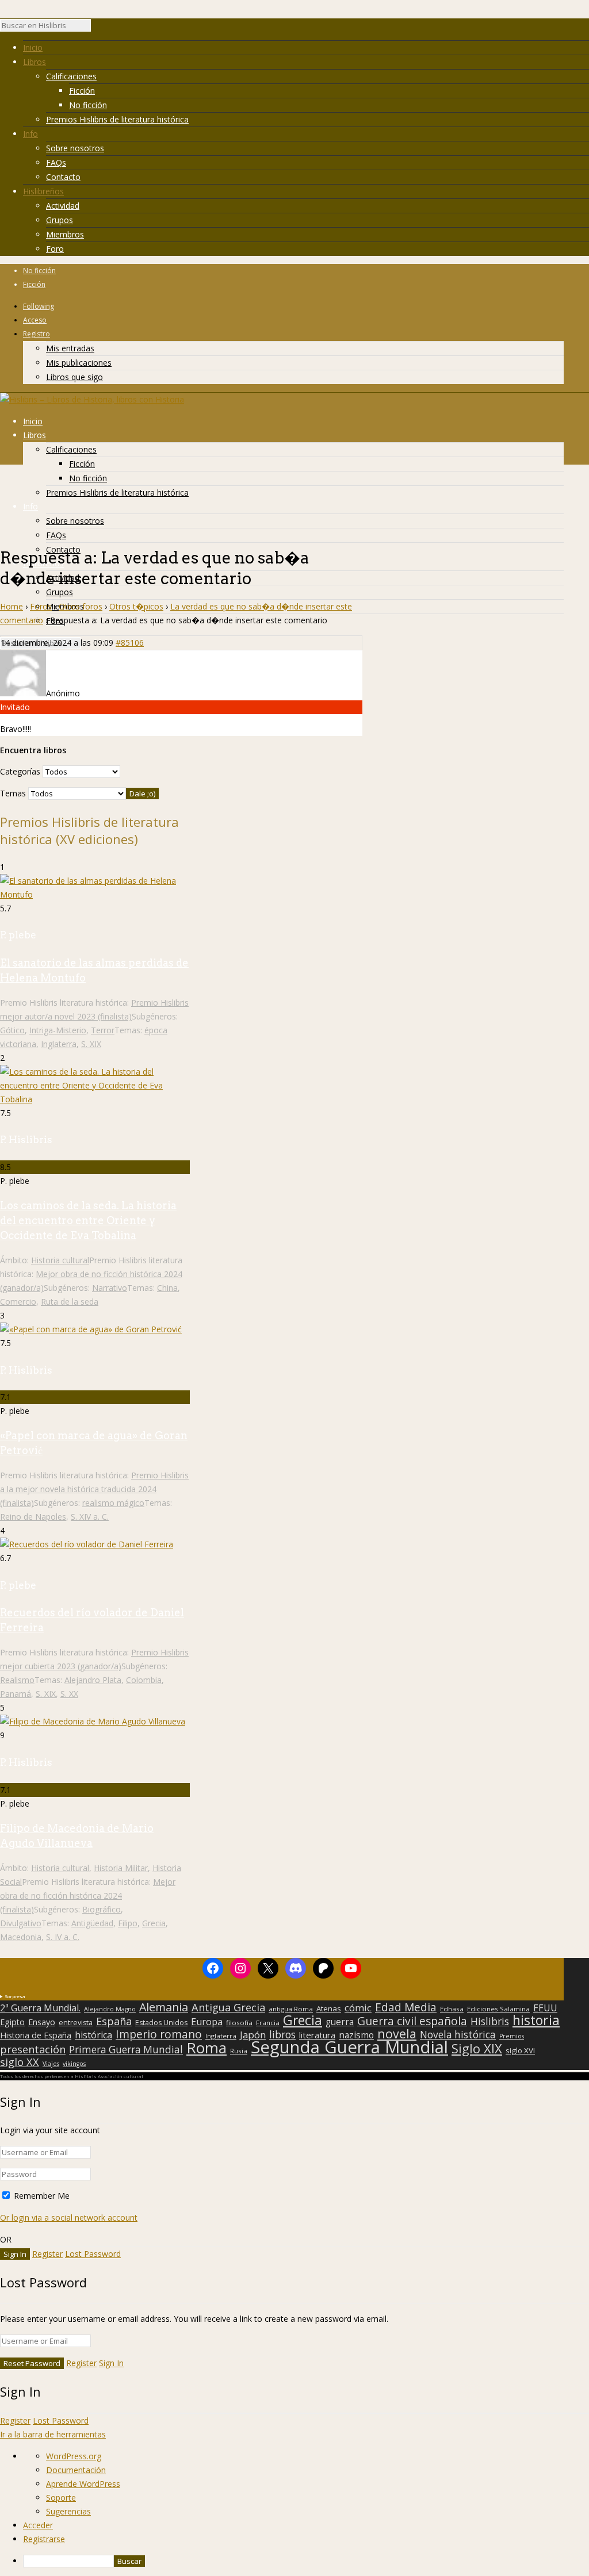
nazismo (356, 2035)
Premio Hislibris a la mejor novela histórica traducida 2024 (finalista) (94, 1489)
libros (282, 2034)
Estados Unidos (161, 2023)
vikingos (74, 2064)
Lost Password (93, 2254)
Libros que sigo (74, 377)
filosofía (239, 2023)
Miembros (65, 234)
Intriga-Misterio (58, 1030)
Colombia (144, 1680)
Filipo (128, 1923)
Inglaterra (59, 1044)
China (167, 1288)
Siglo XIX (477, 2048)
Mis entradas (70, 348)
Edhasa (452, 2009)
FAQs (56, 162)
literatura (317, 2035)
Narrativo (110, 1288)
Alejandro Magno (110, 2009)
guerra (340, 2022)
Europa (207, 2022)
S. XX (69, 1694)
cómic (358, 2008)
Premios (512, 2036)
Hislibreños (43, 191)
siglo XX (20, 2062)
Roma (206, 2048)
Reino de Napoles (33, 1517)
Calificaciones (71, 76)
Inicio (33, 47)
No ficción (88, 105)
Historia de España (36, 2035)
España (114, 2021)
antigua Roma (291, 2009)
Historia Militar (121, 1868)
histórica (93, 2035)
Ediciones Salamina (498, 2009)
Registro (37, 334)
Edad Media (406, 2007)
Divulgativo (21, 1923)
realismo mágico (113, 1503)
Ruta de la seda (70, 1302)
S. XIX (91, 1044)
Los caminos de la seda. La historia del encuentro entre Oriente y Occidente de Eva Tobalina (88, 1220)
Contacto (63, 177)
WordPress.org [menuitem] (74, 2456)
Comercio (18, 1302)
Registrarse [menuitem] (44, 2539)
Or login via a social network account (69, 2217)
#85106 (130, 643)
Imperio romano (159, 2034)
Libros (35, 62)
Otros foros (81, 606)
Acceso (35, 320)
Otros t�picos (136, 606)
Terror (103, 1030)
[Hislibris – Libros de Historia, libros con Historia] (92, 399)
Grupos (60, 220)
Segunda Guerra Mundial (349, 2047)
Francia (268, 2023)
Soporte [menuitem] (61, 2498)
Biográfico (102, 1909)
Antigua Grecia (228, 2007)
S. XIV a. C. (90, 1517)
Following (39, 306)
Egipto (12, 2022)
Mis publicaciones (79, 363)
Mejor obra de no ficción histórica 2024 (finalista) (88, 1895)
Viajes (51, 2064)
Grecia (154, 1923)
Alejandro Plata (93, 1680)
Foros (41, 606)
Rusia (239, 2051)
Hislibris (490, 2021)
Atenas (329, 2008)
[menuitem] (306, 2561)
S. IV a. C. (63, 1937)
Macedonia (21, 1937)
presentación (33, 2049)
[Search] (97, 28)
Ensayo (42, 2022)
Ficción (82, 91)
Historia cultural (60, 1260)
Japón (253, 2035)
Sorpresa (15, 1996)
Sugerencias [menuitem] (68, 2511)
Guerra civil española (412, 2021)
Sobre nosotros (75, 148)
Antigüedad (92, 1923)
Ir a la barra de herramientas (53, 2434)
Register (47, 2254)
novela (397, 2034)
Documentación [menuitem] (76, 2470)
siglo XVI (520, 2050)
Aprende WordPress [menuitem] (83, 2484)
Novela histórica (458, 2035)
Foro (55, 249)
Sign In (111, 2363)
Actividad (63, 206)
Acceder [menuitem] (38, 2525)
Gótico (12, 1030)
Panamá (16, 1694)
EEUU (545, 2008)
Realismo (17, 1680)
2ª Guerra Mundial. (40, 2008)
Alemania (164, 2007)
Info (30, 134)
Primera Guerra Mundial (126, 2050)
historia (536, 2020)
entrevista (76, 2023)
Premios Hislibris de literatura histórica (117, 119)
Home (12, 606)
